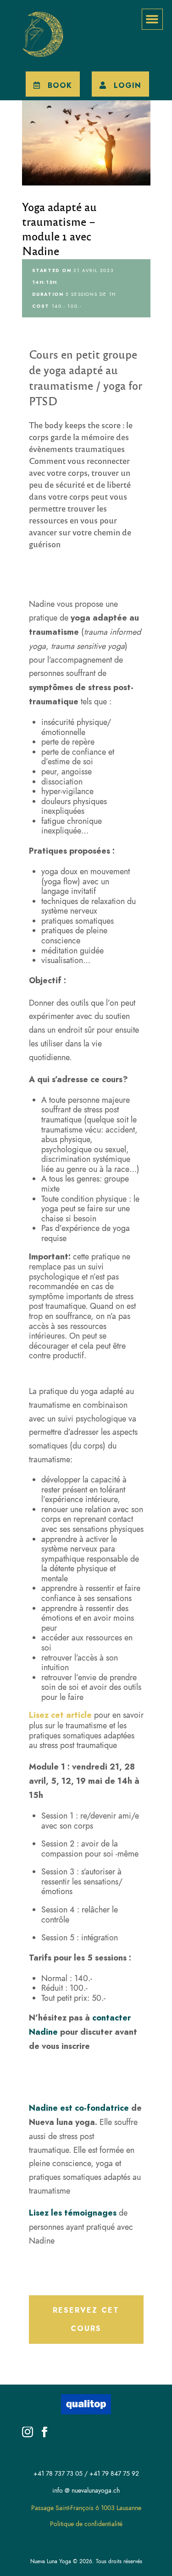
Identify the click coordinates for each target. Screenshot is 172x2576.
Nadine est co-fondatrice (79, 2108)
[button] (152, 19)
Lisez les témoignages (73, 2213)
